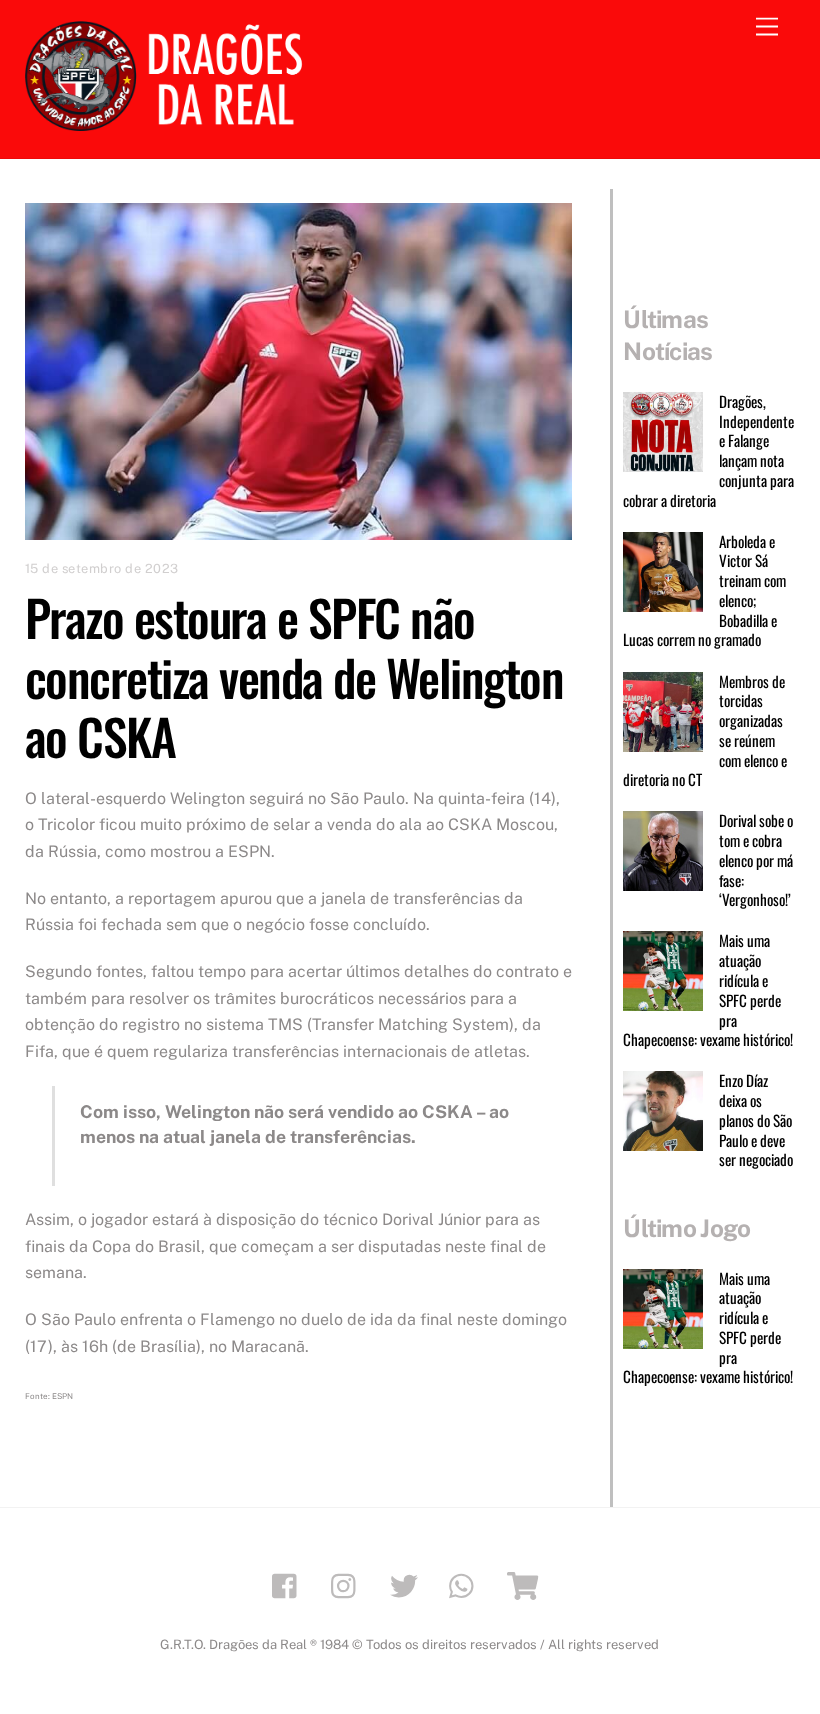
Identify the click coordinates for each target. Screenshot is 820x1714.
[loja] (525, 1584)
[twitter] (407, 1584)
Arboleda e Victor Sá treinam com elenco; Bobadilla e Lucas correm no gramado (704, 591)
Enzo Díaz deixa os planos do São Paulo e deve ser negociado (756, 1120)
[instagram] (348, 1584)
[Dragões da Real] (170, 122)
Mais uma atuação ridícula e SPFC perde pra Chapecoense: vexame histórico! (708, 990)
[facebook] (289, 1584)
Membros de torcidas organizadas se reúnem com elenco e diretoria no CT (704, 731)
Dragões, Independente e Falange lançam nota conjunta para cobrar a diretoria (708, 451)
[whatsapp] (466, 1584)
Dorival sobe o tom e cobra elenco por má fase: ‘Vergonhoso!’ (756, 860)
